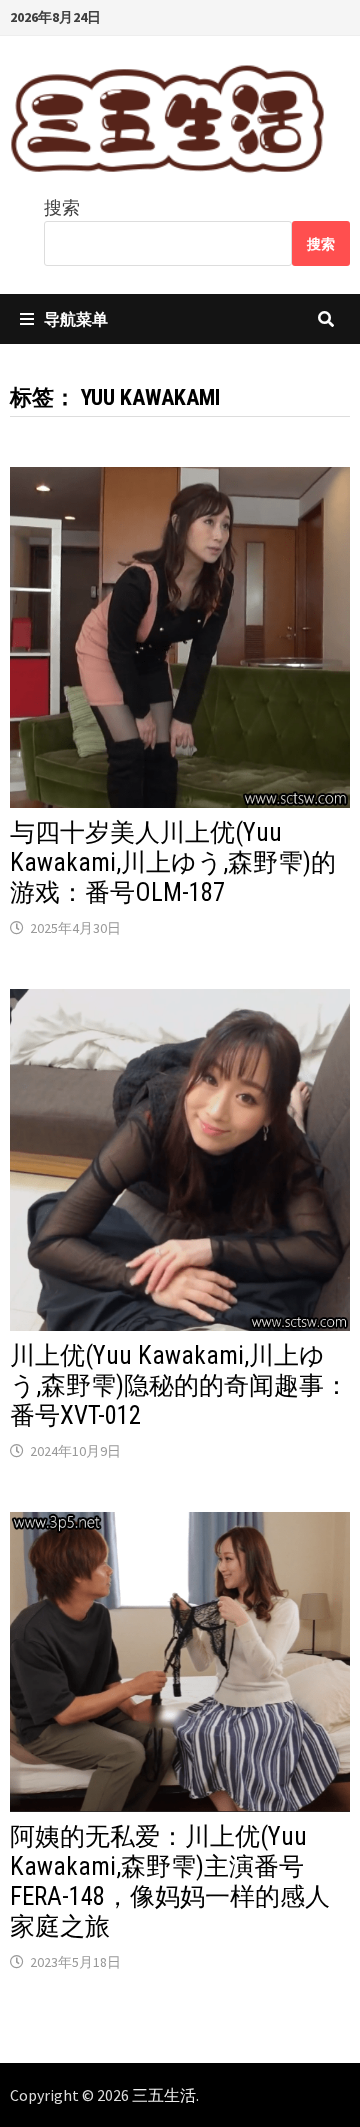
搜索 (62, 207)
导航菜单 (76, 319)
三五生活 (164, 2095)
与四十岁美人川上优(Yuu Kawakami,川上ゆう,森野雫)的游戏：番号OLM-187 (173, 862)
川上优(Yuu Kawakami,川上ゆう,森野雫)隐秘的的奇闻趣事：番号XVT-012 (179, 1385)
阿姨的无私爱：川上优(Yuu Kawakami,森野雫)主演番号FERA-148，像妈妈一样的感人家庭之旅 (170, 1881)
